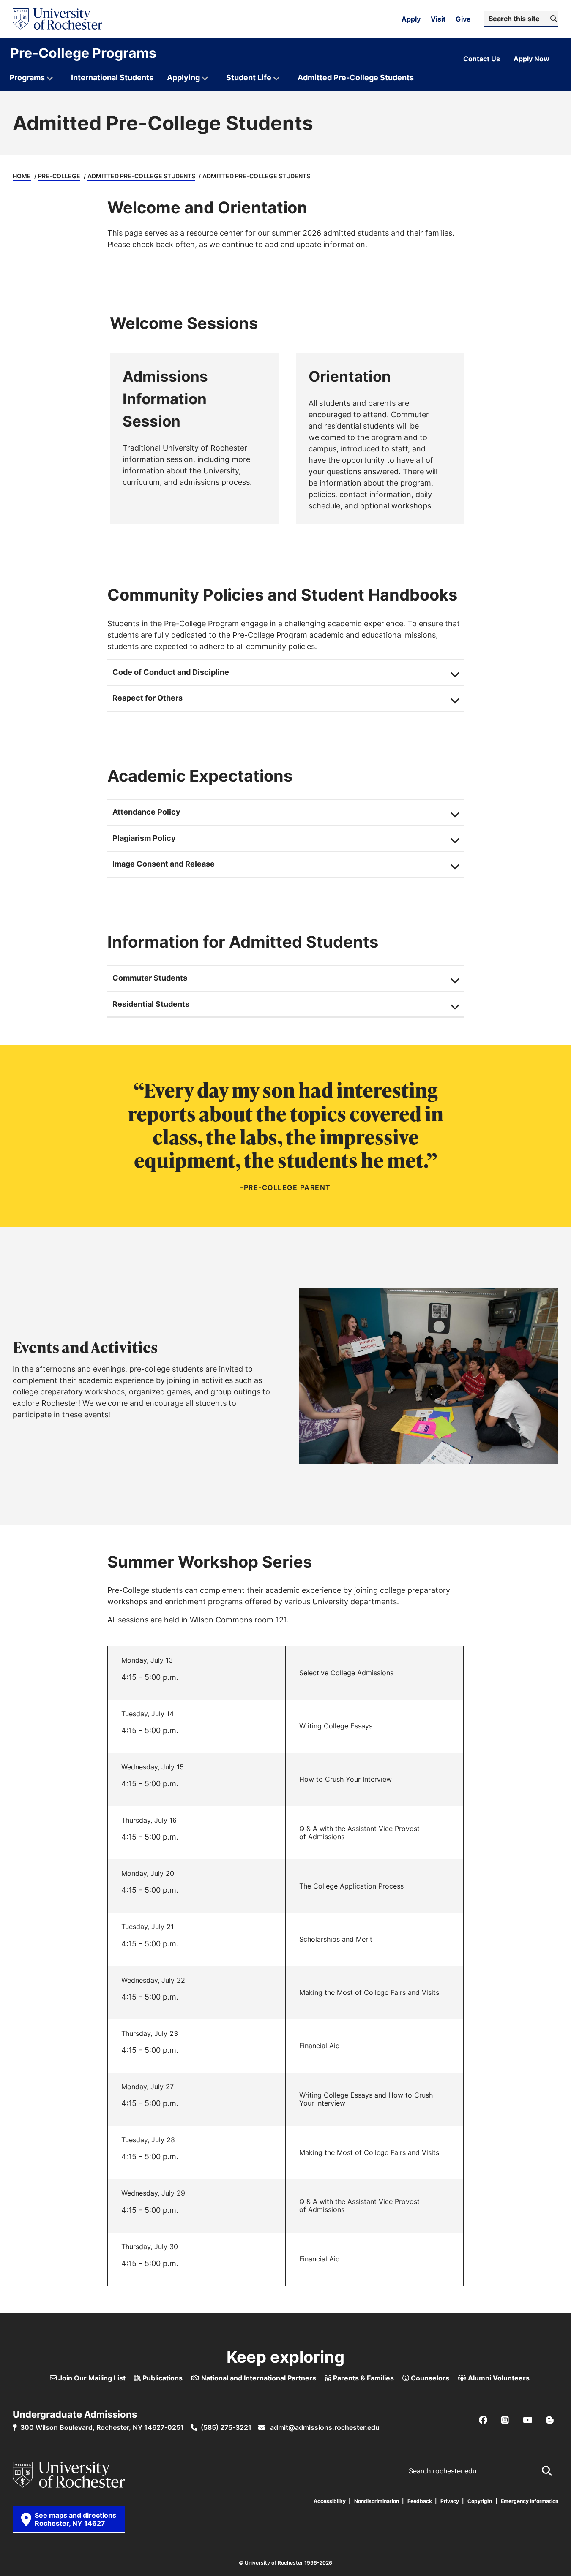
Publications (162, 2378)
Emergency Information (530, 2501)
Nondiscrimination (377, 2501)
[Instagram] (505, 2420)
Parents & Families (363, 2378)
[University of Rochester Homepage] (57, 19)
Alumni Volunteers (498, 2378)
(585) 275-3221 (226, 2427)
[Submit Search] (546, 2471)
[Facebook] (483, 2420)
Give (463, 19)
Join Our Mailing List (91, 2378)
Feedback (420, 2501)
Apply (411, 19)
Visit (438, 19)
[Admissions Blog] (550, 2420)
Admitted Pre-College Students (141, 176)
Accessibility (330, 2501)
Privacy (450, 2501)
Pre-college (59, 176)
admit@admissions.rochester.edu (324, 2427)
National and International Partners (258, 2378)
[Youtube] (527, 2420)
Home (22, 176)
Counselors (429, 2378)
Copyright (480, 2501)
